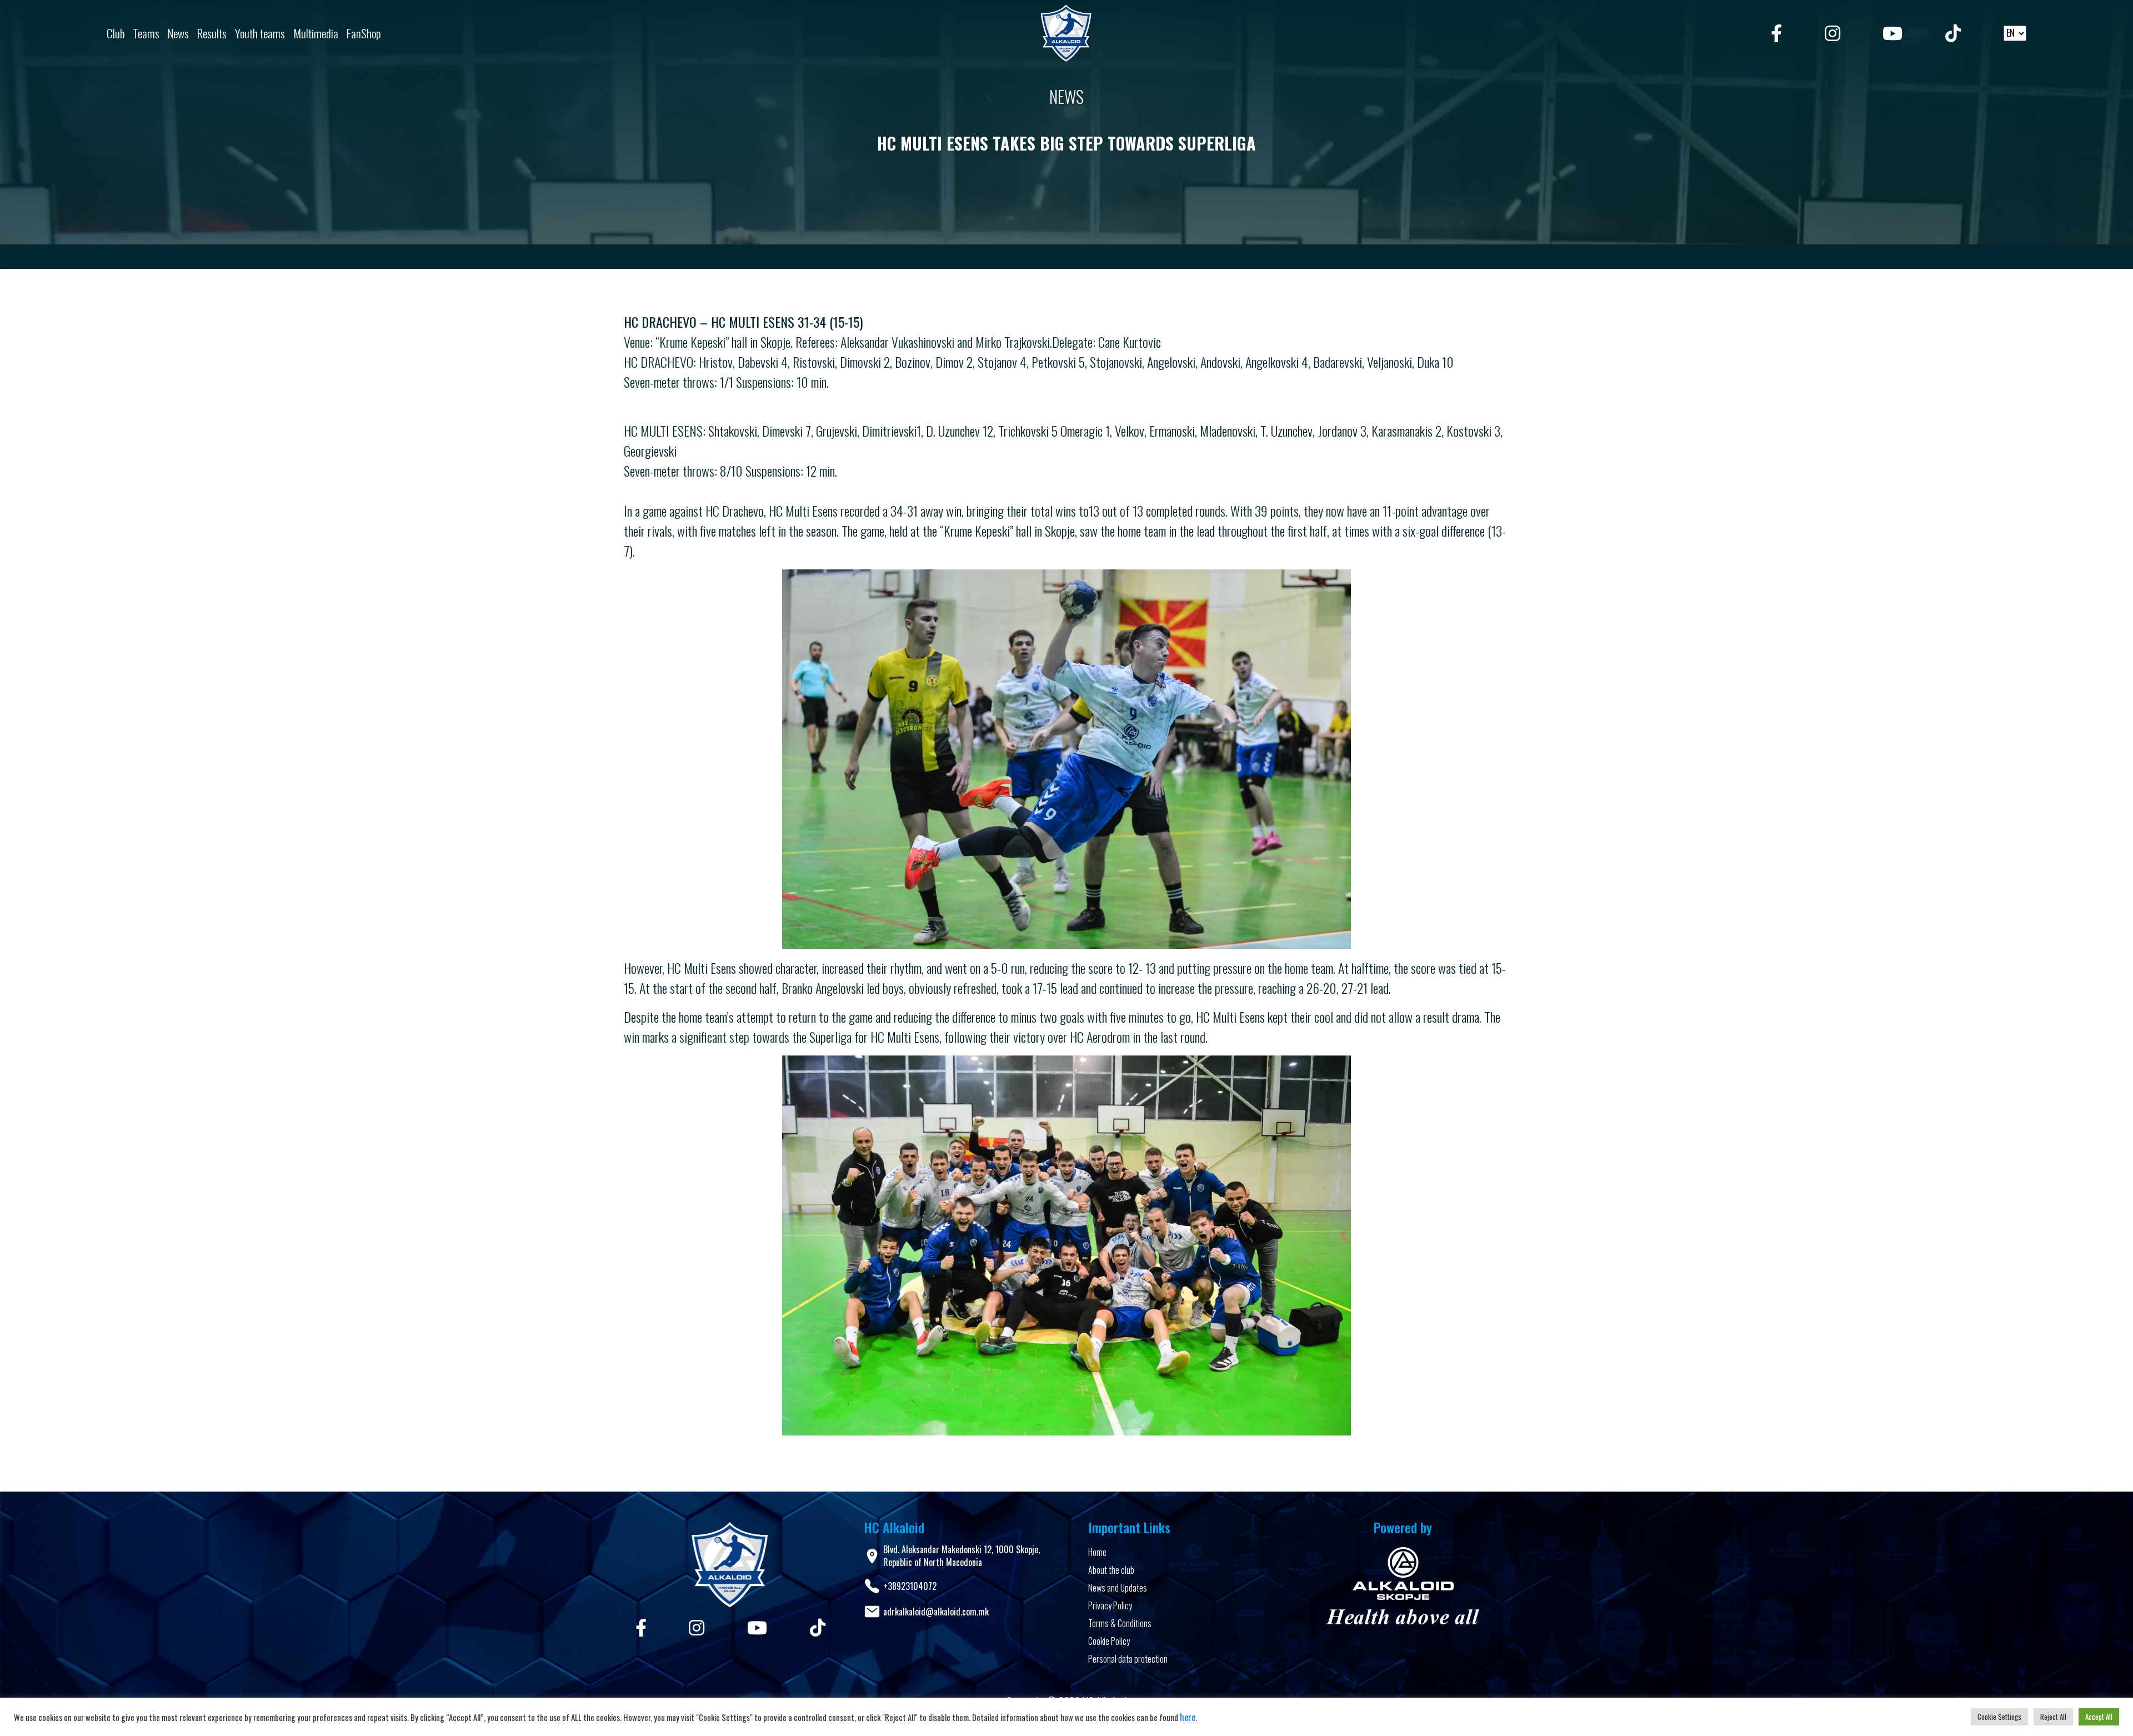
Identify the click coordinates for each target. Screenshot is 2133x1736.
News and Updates (1118, 1588)
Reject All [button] (2053, 1717)
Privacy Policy (1110, 1605)
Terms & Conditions (1120, 1623)
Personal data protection (1128, 1659)
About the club (1111, 1570)
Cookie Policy (1109, 1641)
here (1188, 1717)
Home (1097, 1552)
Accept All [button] (2099, 1717)
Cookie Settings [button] (1999, 1717)
